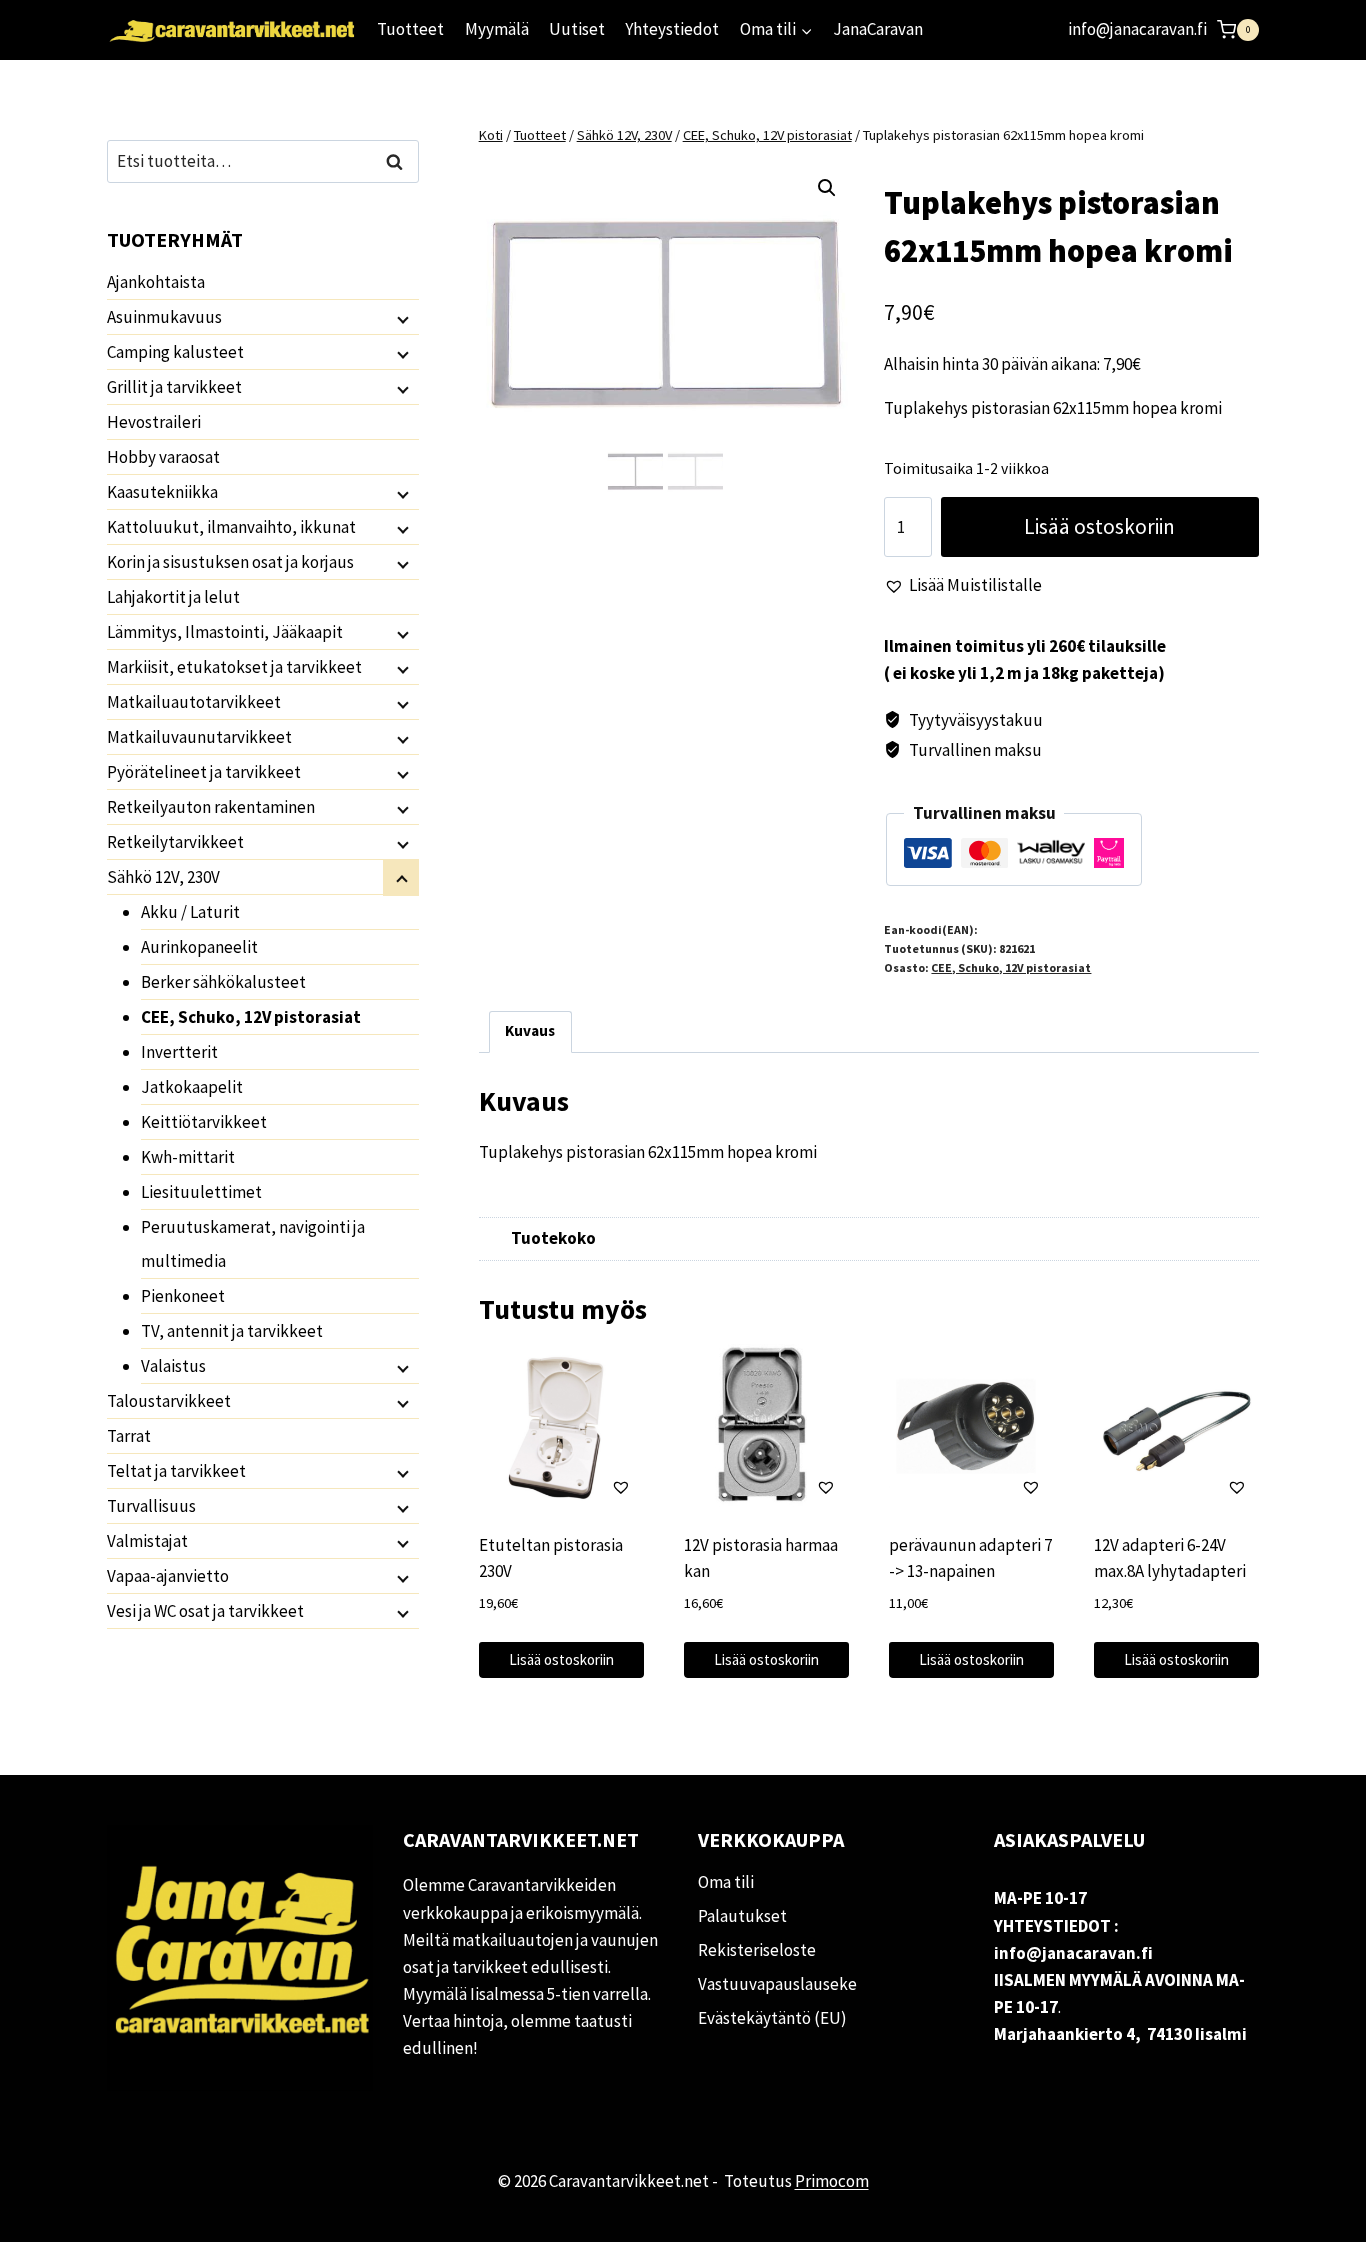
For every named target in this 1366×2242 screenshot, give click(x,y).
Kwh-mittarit (188, 1157)
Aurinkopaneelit (199, 947)
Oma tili (726, 1882)
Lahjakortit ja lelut (173, 597)
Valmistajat (147, 1541)
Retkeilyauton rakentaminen (211, 807)
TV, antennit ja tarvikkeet (232, 1331)
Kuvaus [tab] (530, 1030)
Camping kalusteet (175, 352)
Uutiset (577, 29)
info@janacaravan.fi (1137, 29)
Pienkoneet (183, 1296)
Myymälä (497, 29)
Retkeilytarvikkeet (175, 842)
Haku (400, 161)
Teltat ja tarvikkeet (176, 1471)
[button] (827, 188)
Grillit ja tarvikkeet (174, 387)
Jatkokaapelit (192, 1087)
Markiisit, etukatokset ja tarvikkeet (234, 667)
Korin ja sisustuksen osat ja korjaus (230, 562)
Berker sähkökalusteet (223, 982)
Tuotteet (410, 29)
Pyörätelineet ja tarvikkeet (204, 772)
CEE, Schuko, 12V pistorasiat (1011, 967)
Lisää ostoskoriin (1099, 526)
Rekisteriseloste (757, 1950)
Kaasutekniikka (162, 492)
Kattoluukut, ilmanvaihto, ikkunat (231, 527)
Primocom (832, 2181)
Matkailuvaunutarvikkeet (199, 737)
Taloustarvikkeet (169, 1401)
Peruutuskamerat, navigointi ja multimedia (253, 1244)
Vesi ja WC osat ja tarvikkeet (205, 1611)
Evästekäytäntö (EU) (772, 2018)
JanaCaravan (878, 29)
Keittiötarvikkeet (204, 1122)
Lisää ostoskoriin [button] (561, 1659)
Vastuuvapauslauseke (777, 1984)
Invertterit (179, 1052)
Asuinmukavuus (164, 317)
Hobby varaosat (163, 457)
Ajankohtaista (156, 282)
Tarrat (129, 1436)
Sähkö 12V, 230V (163, 877)
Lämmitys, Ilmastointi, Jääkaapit (225, 632)
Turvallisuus (151, 1506)
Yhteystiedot (672, 29)
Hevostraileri (154, 422)
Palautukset (742, 1916)
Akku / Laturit (190, 912)
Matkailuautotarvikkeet (194, 702)
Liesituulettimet (201, 1192)
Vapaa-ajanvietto (168, 1576)
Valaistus (173, 1366)
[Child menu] (401, 318)
